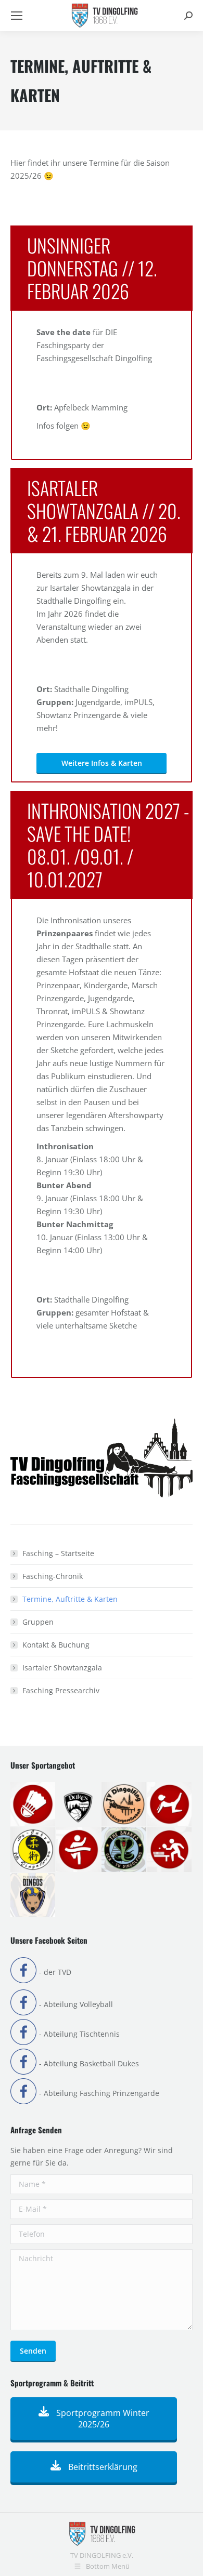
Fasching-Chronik (53, 1576)
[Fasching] (124, 1805)
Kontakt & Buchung (56, 1645)
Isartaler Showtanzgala (62, 1668)
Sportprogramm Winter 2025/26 (102, 2419)
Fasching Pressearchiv (61, 1690)
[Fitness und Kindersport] (170, 1805)
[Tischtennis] (170, 1850)
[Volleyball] (33, 1896)
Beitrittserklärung (102, 2467)
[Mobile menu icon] (17, 16)
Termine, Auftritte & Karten (70, 1599)
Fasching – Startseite (58, 1553)
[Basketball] (79, 1805)
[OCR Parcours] (124, 1850)
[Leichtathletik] (79, 1850)
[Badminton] (33, 1805)
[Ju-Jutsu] (33, 1850)
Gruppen (38, 1622)
